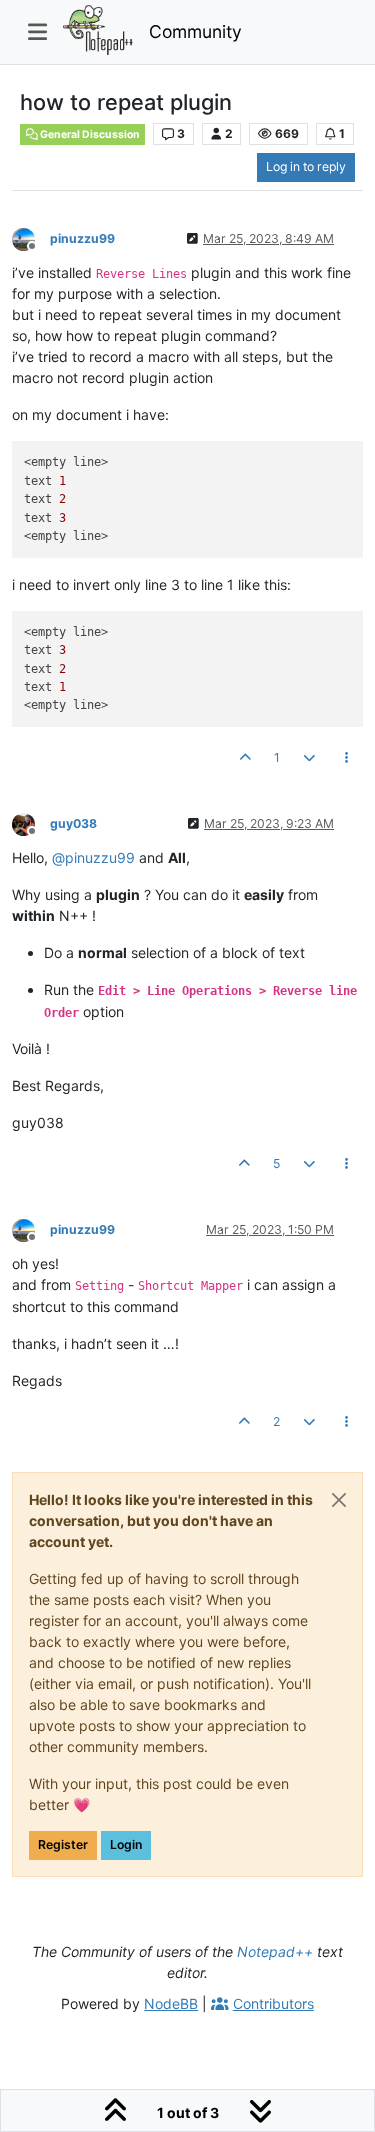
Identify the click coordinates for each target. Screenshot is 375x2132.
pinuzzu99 (82, 238)
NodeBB (171, 2003)
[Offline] (31, 237)
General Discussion (89, 134)
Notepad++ (275, 1951)
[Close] (339, 1500)
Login (126, 1844)
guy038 (73, 823)
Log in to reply (306, 166)
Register (63, 1844)
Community (195, 31)
